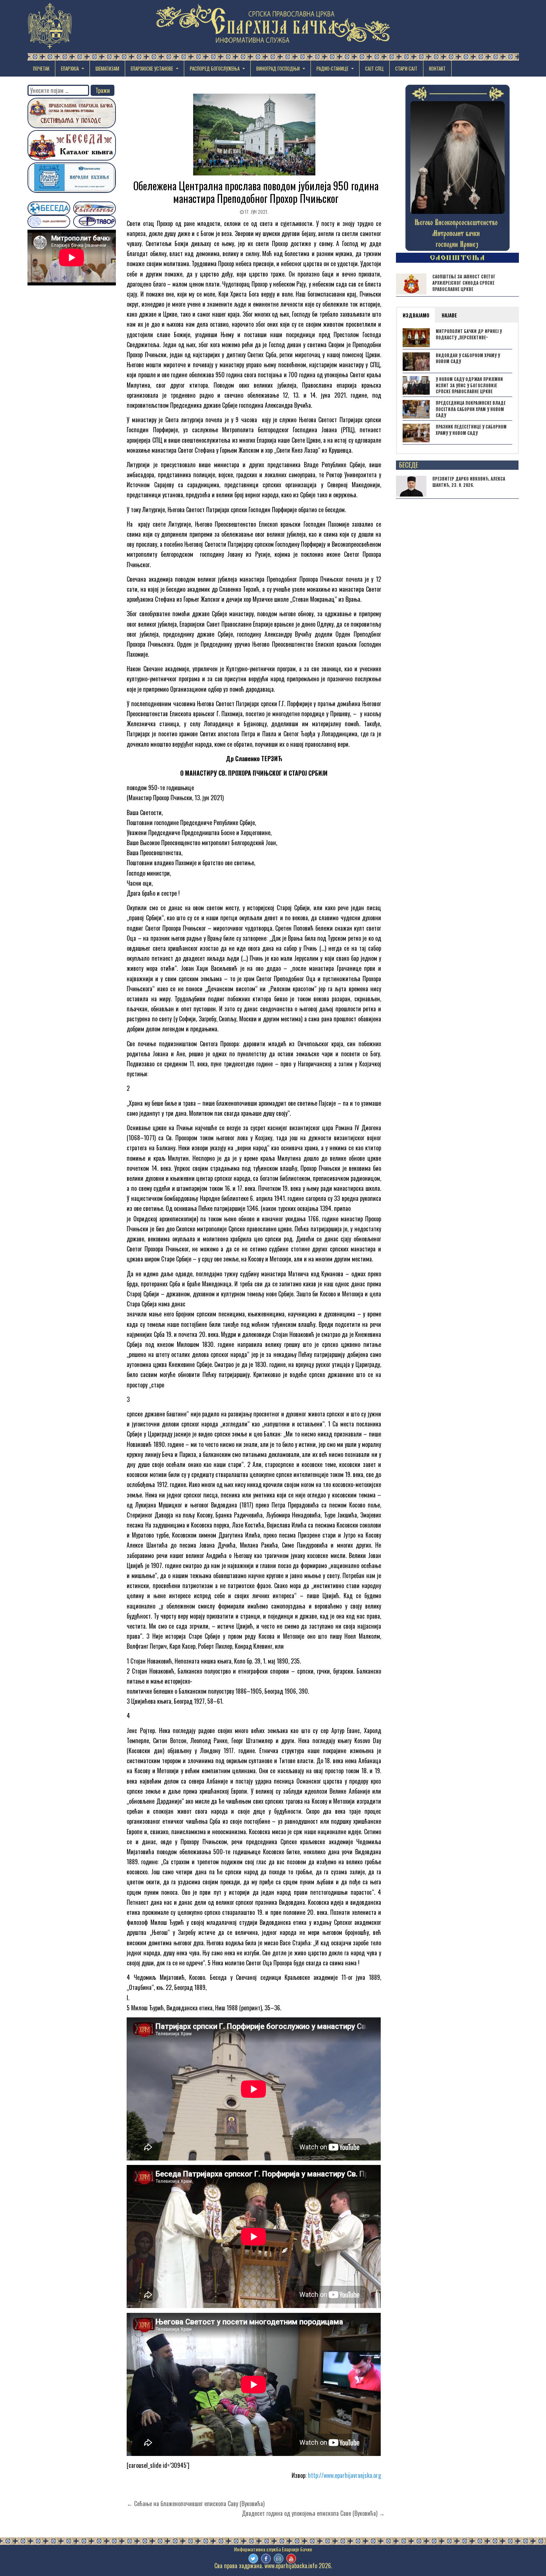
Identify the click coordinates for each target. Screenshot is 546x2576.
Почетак (41, 68)
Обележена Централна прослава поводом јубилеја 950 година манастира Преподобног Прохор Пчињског (256, 192)
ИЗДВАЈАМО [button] (416, 315)
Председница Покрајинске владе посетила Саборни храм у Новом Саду (471, 409)
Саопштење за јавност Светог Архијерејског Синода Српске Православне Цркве (464, 283)
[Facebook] (266, 2559)
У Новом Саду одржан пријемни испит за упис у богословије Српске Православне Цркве (469, 385)
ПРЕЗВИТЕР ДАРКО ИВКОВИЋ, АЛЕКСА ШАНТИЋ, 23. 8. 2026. (469, 482)
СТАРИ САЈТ (406, 68)
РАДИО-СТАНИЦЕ (332, 68)
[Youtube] (291, 2559)
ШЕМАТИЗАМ (107, 68)
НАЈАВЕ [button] (449, 315)
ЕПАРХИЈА (70, 68)
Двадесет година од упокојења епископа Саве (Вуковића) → (313, 2513)
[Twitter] (253, 2559)
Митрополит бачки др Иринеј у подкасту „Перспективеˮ (469, 334)
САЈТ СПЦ (374, 68)
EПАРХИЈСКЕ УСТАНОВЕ (152, 68)
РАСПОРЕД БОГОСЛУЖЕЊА (215, 68)
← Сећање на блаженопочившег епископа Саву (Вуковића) (196, 2504)
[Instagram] (279, 2559)
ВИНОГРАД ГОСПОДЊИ (278, 68)
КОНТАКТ (437, 68)
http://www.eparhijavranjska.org (344, 2475)
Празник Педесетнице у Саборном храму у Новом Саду (471, 430)
